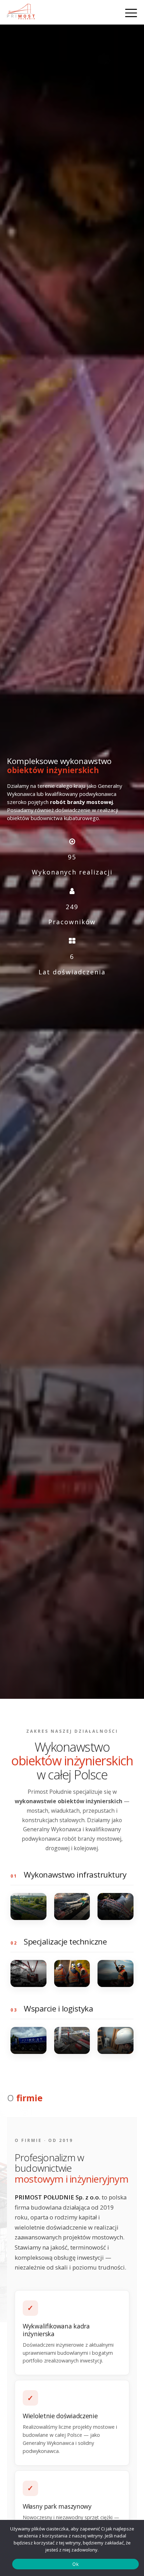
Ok (75, 2564)
